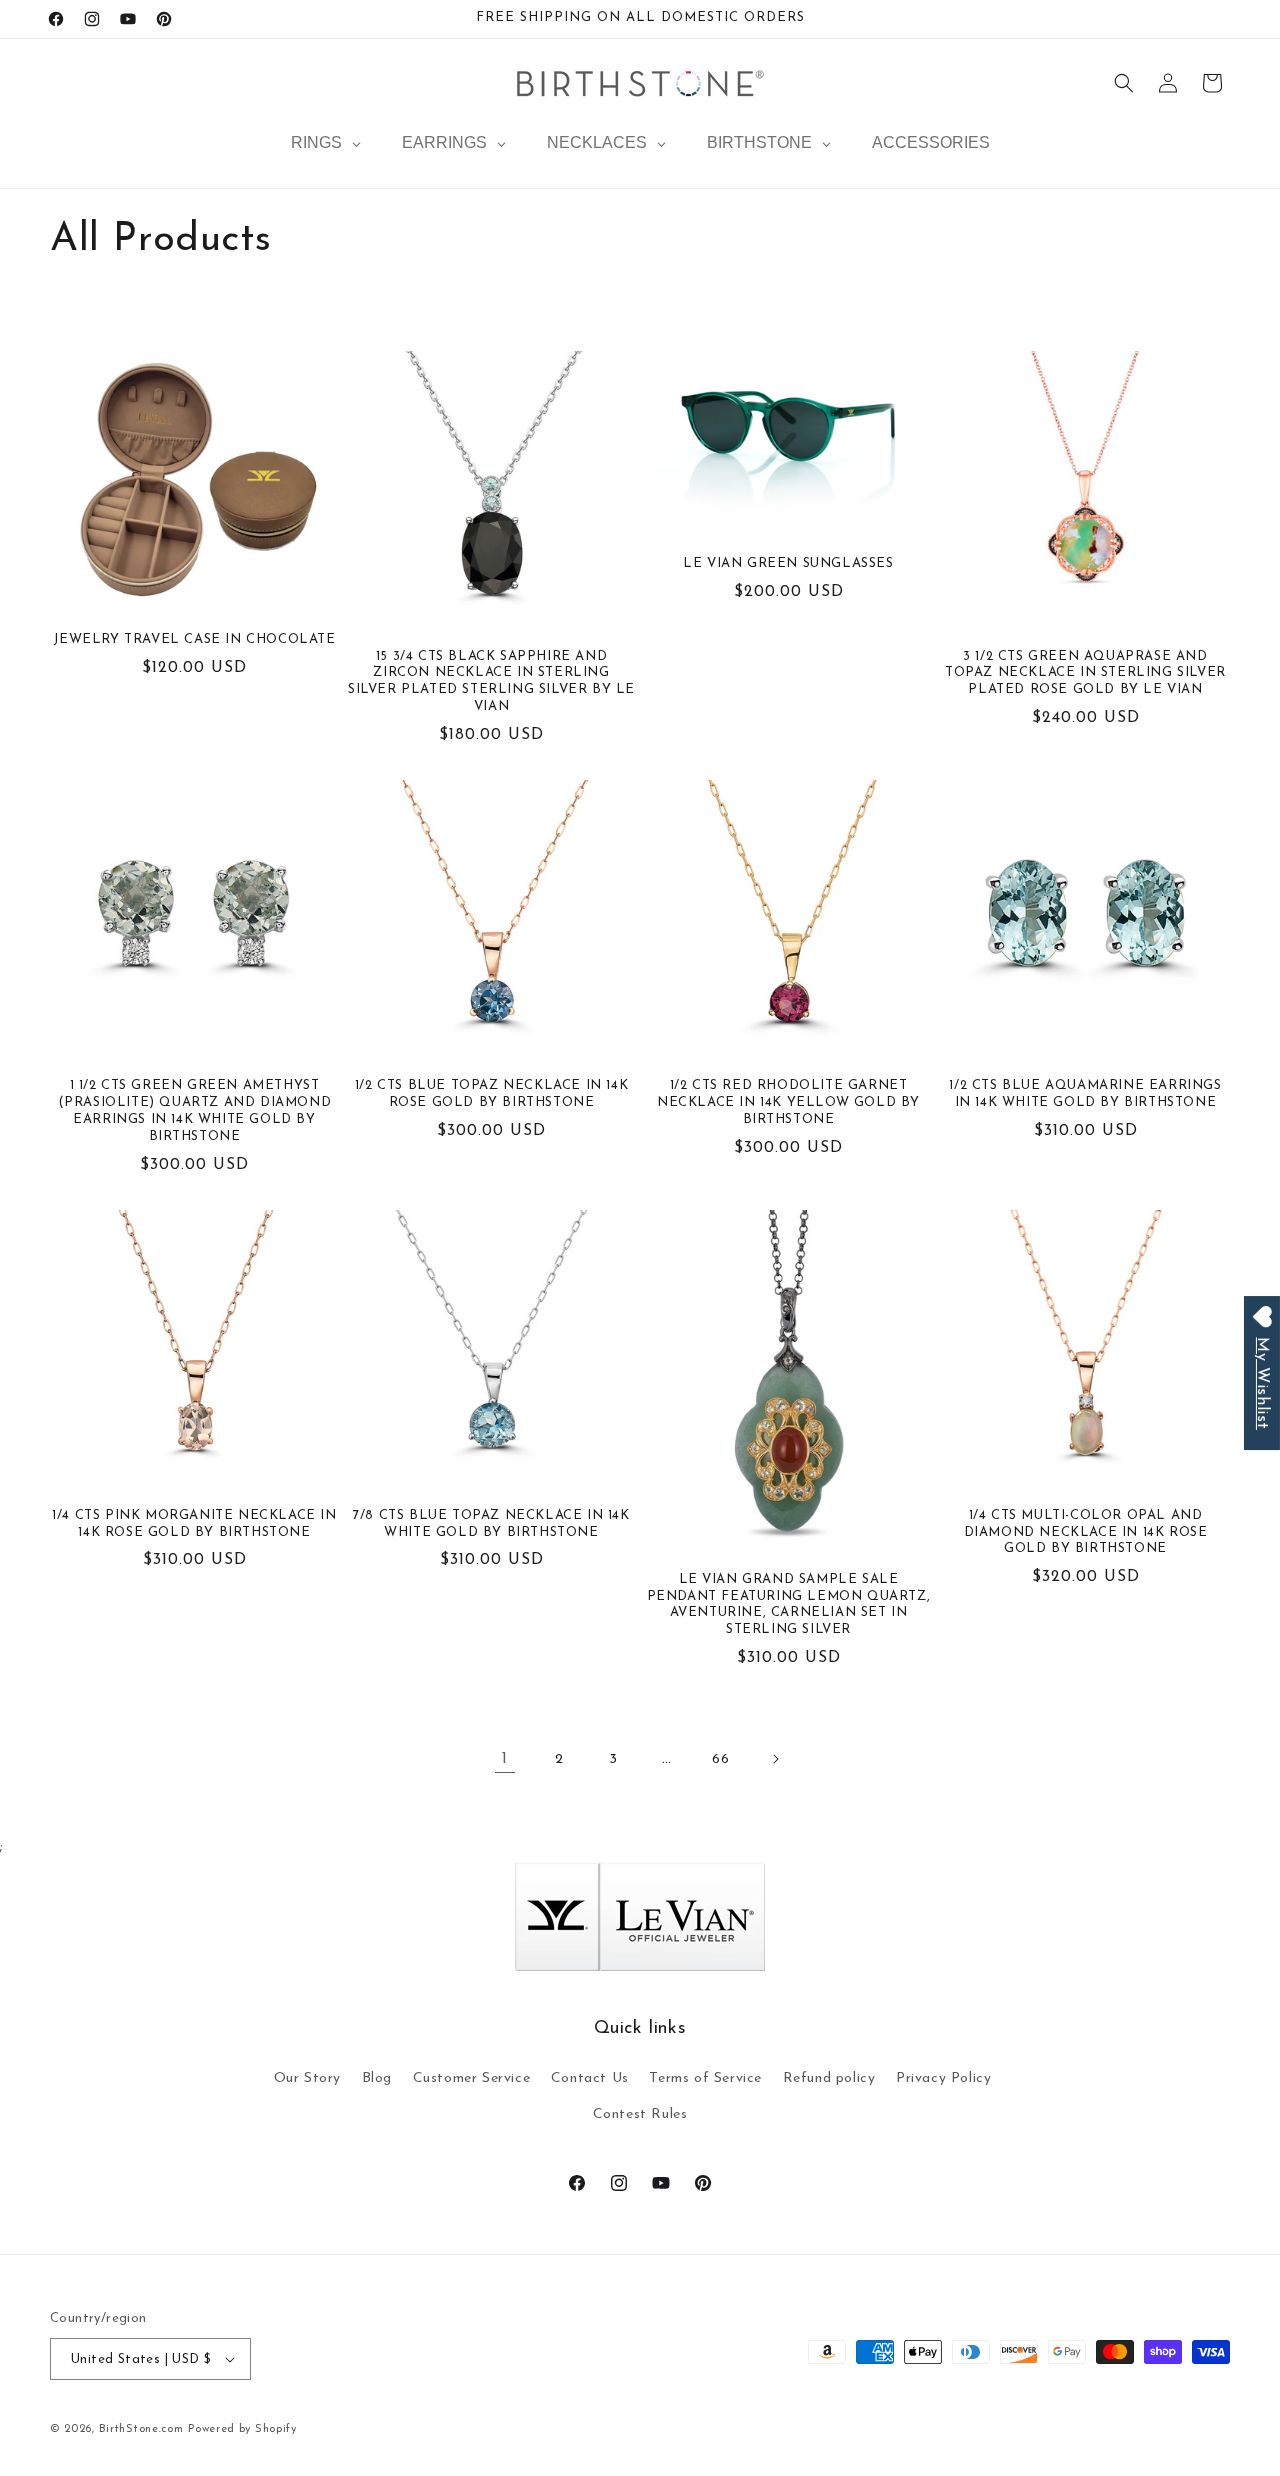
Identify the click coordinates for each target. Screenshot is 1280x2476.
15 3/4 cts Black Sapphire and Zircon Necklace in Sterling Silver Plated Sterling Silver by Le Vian (491, 682)
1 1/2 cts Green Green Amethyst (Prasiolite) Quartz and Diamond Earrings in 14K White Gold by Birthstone (195, 1111)
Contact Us (590, 2078)
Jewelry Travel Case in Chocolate (194, 639)
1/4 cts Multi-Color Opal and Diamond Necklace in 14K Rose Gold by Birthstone (1086, 1532)
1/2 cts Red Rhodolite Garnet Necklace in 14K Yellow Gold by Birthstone (788, 1102)
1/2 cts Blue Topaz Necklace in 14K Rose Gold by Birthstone (491, 1094)
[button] (1124, 83)
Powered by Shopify (242, 2429)
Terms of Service (705, 2078)
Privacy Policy (943, 2078)
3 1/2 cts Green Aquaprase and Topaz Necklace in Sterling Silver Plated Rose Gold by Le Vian (1085, 673)
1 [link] (505, 1759)
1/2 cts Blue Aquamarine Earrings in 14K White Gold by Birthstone (1085, 1094)
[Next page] (775, 1759)
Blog (377, 2078)
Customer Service (472, 2078)
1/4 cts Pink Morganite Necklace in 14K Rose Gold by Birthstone (194, 1524)
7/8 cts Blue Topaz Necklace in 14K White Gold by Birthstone (491, 1524)
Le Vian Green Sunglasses (788, 563)
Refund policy (829, 2078)
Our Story (307, 2078)
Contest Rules (640, 2114)
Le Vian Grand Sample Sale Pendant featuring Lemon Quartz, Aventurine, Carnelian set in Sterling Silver (789, 1605)
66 (720, 1759)
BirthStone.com (141, 2429)
